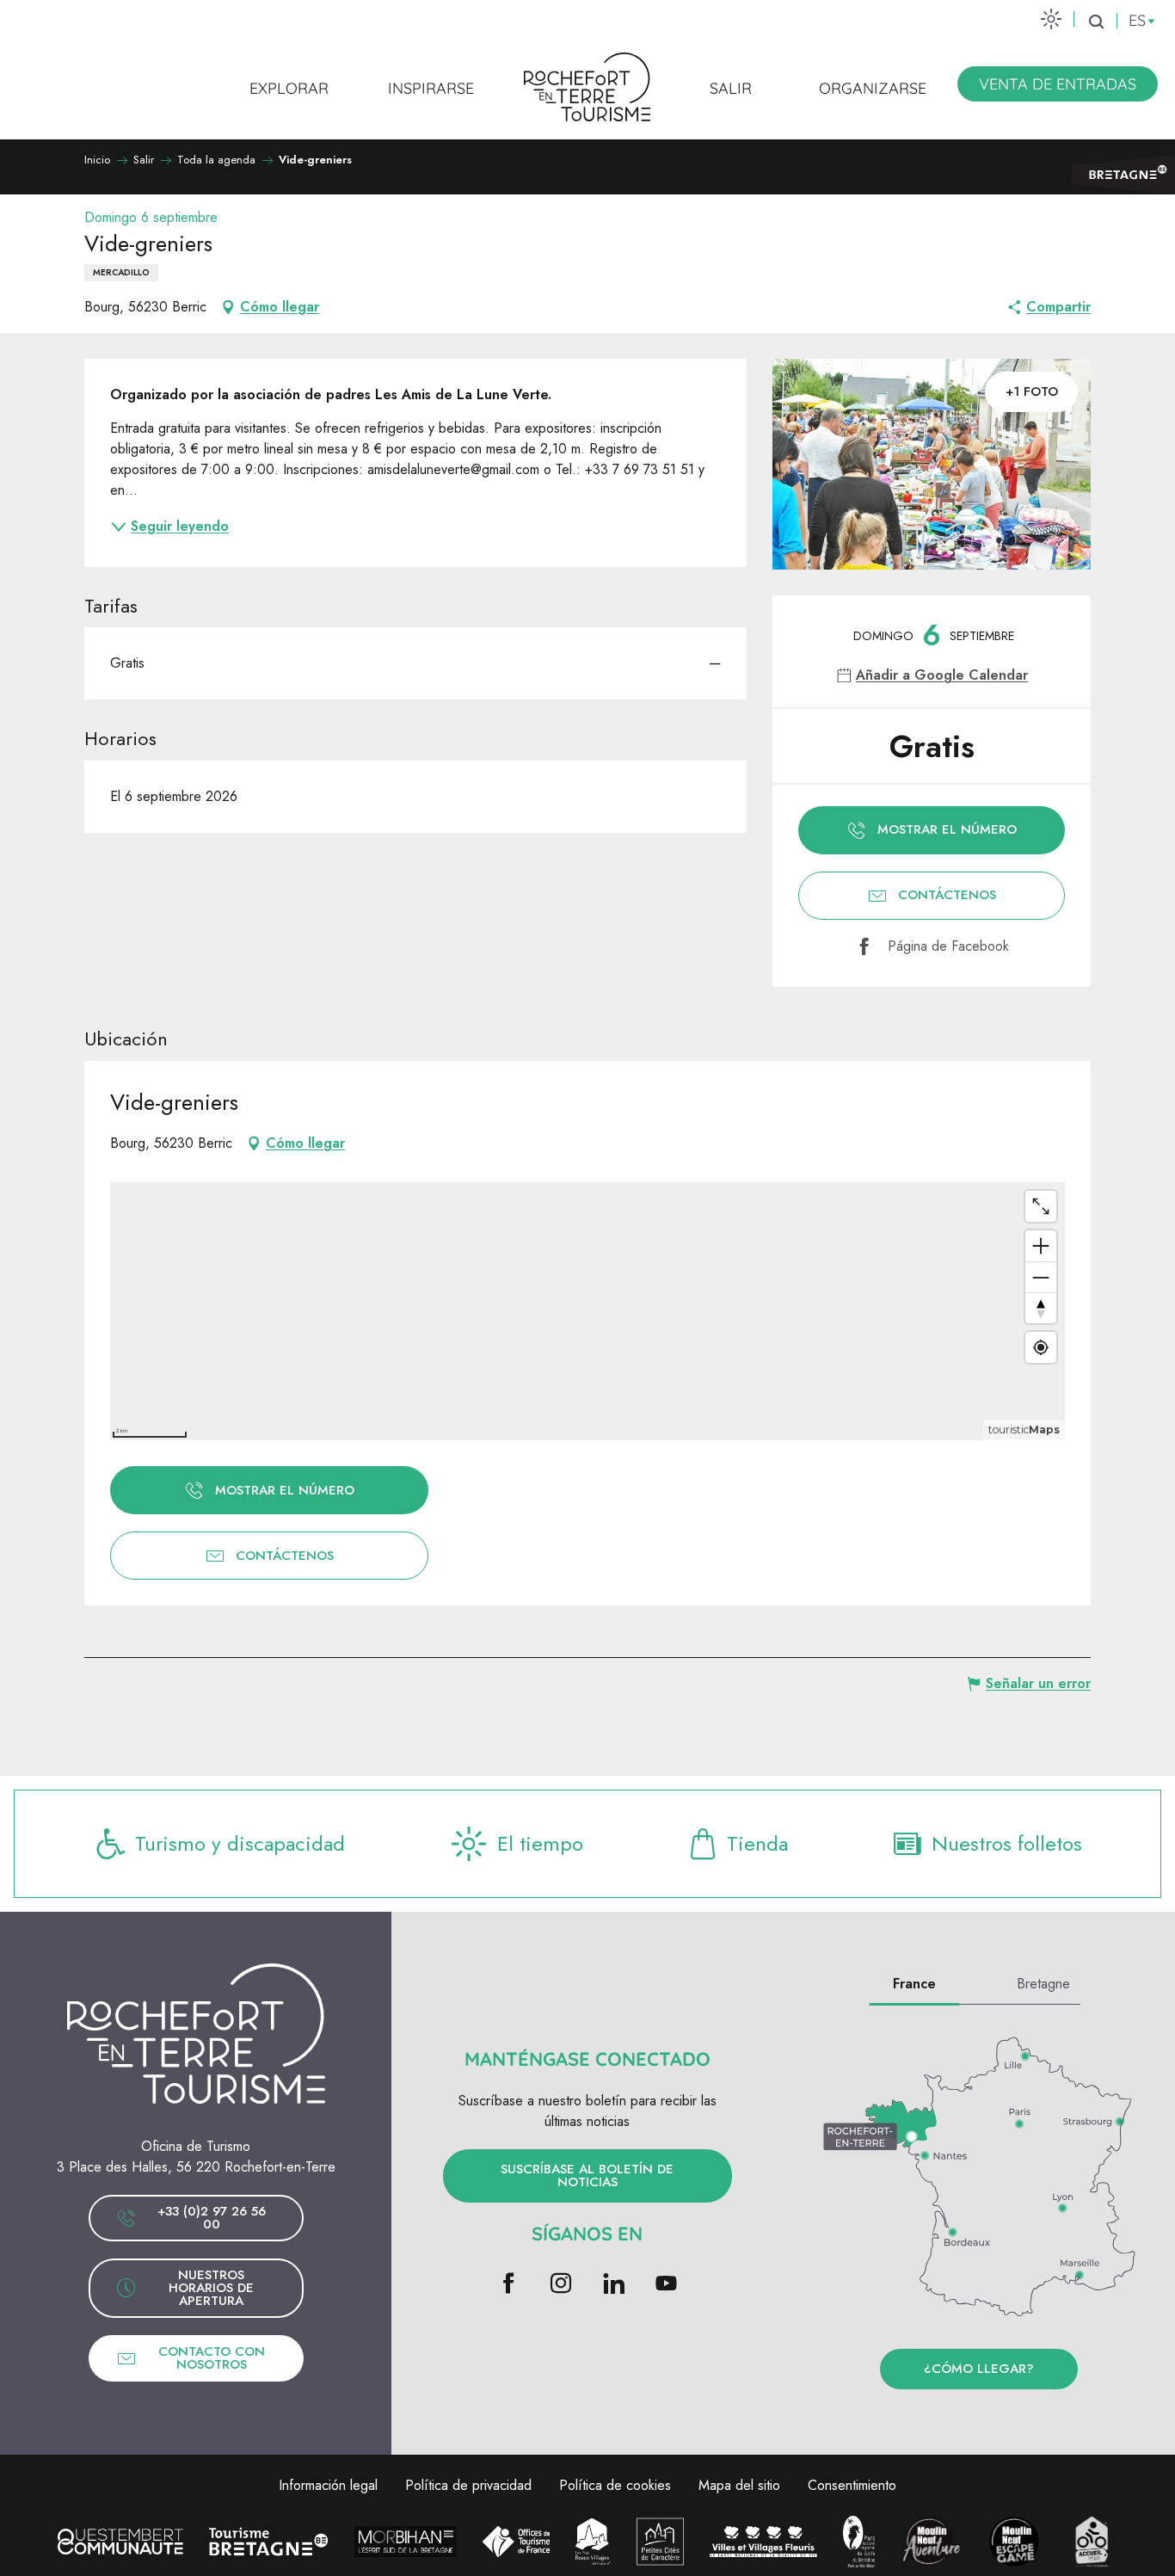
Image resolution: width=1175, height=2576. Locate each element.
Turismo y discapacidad (240, 1843)
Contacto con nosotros (212, 2358)
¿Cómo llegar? (979, 2369)
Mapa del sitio (739, 2485)
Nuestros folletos (1007, 1843)
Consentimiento (852, 2485)
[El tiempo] (1051, 18)
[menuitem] (289, 88)
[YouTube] (666, 2285)
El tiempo (540, 1843)
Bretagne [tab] (1043, 1984)
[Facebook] (509, 2285)
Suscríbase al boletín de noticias (587, 2175)
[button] (1096, 22)
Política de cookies (615, 2485)
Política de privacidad (468, 2485)
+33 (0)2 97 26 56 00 (212, 2218)
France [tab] (914, 1984)
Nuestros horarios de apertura (211, 2288)
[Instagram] (561, 2285)
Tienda (757, 1843)
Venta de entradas (1058, 84)
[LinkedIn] (614, 2285)
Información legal (328, 2485)
